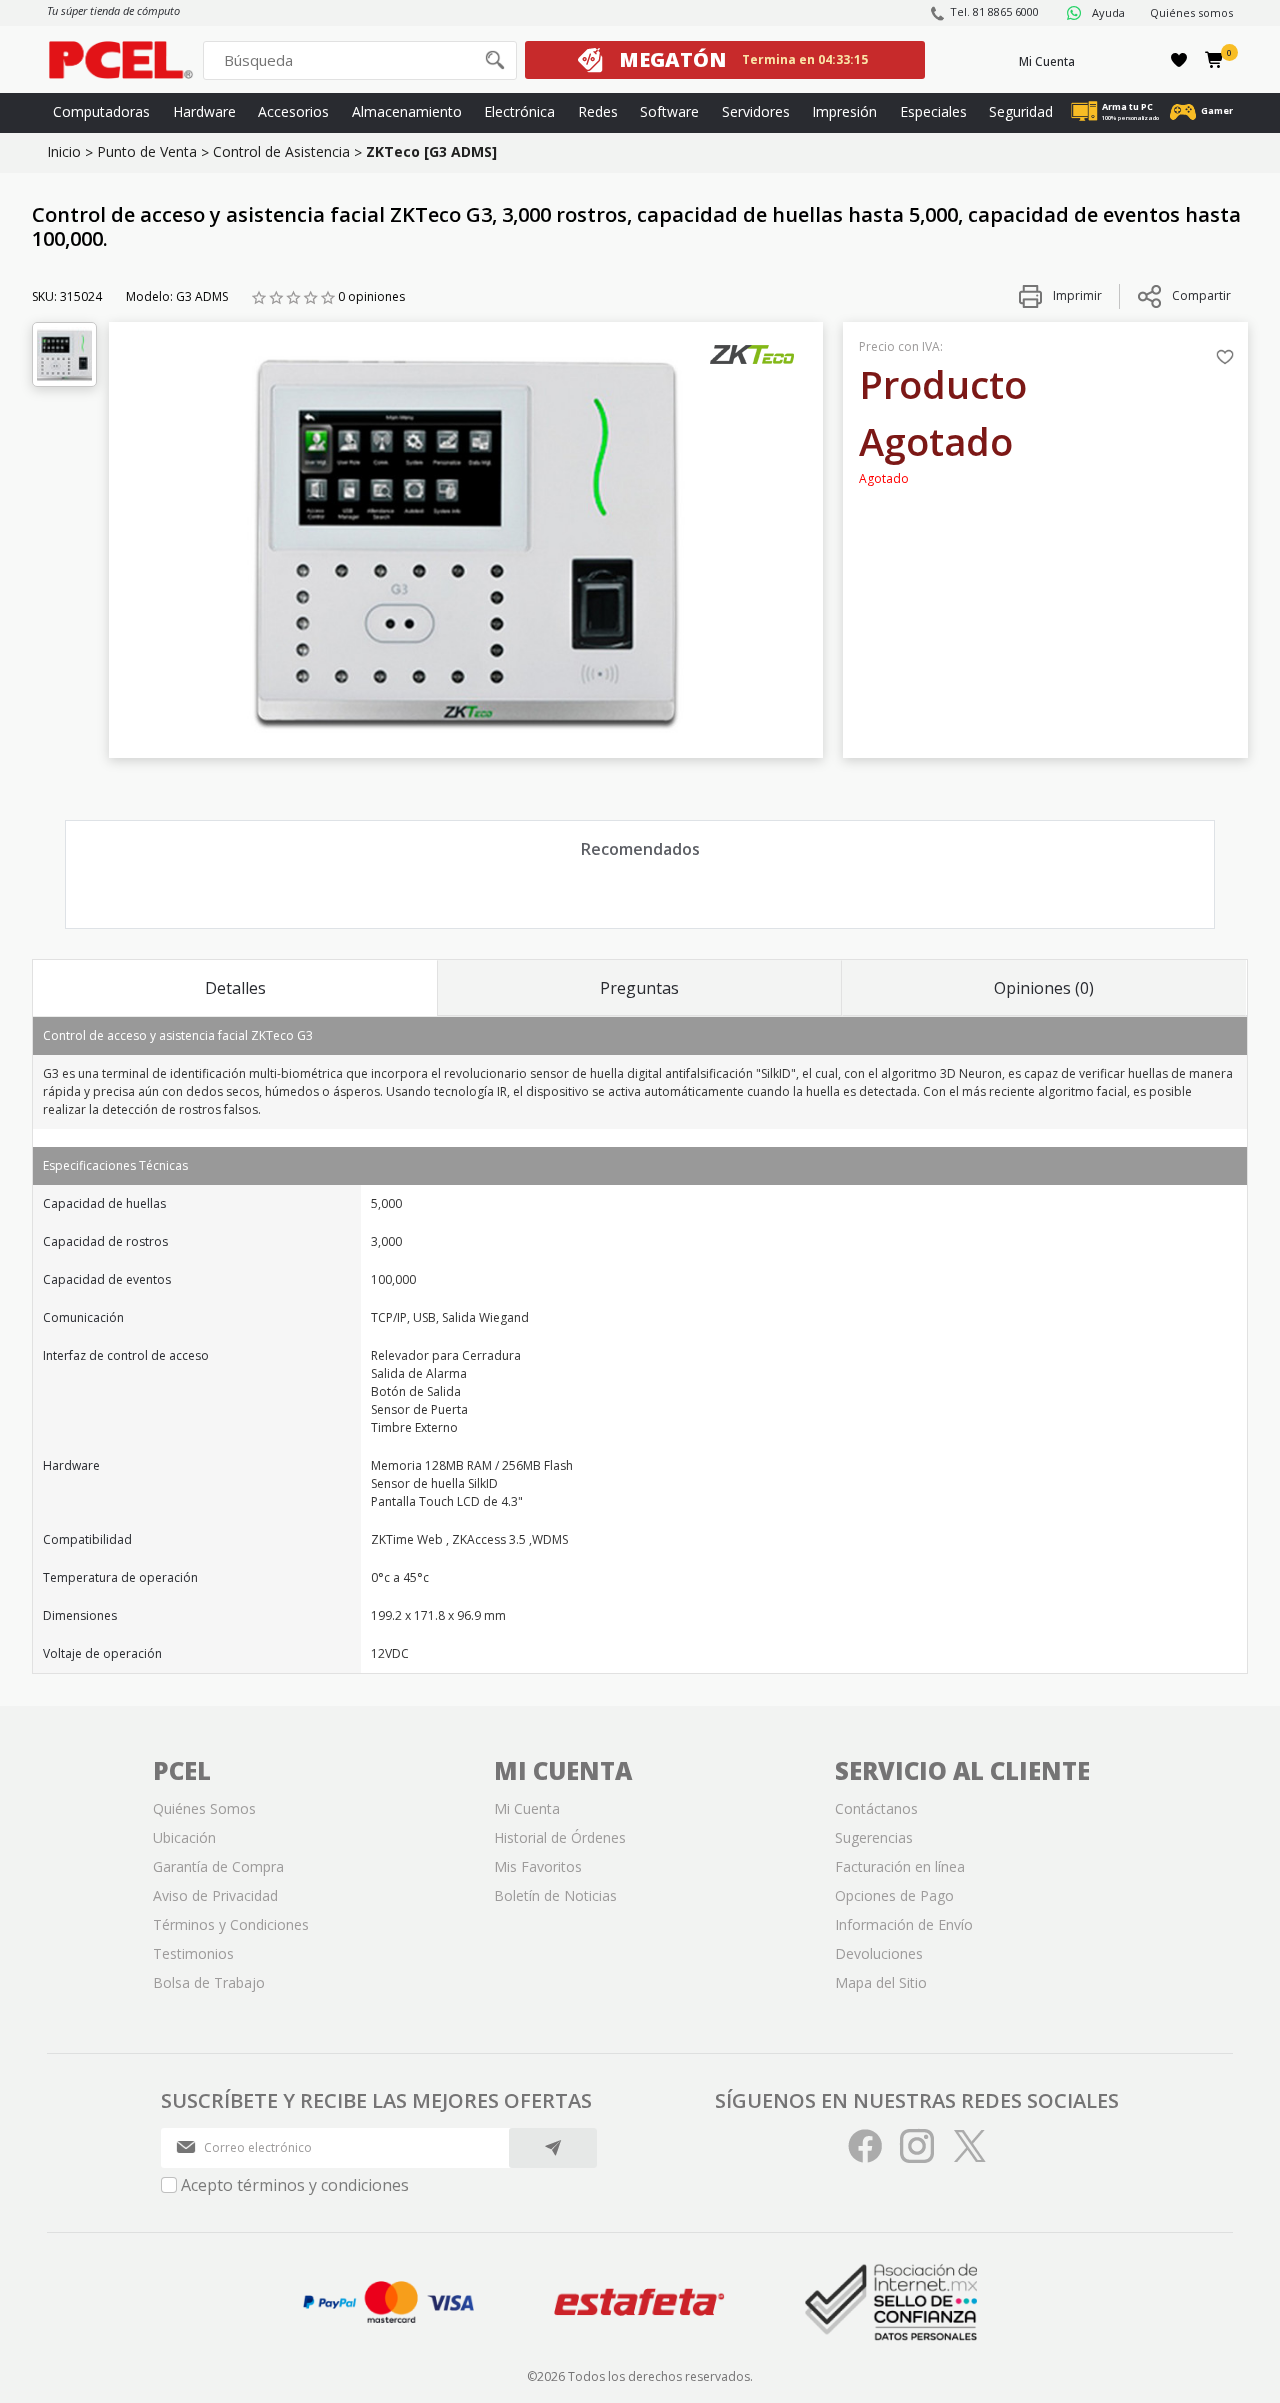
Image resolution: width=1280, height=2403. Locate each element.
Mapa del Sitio (881, 1982)
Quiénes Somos (204, 1808)
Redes (598, 111)
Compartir (1201, 295)
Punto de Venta (147, 151)
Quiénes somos (1191, 12)
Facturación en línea (900, 1866)
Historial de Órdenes (560, 1837)
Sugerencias (874, 1837)
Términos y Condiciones (231, 1924)
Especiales (933, 111)
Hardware (204, 111)
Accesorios (293, 111)
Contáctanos (876, 1808)
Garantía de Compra (218, 1866)
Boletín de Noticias (555, 1895)
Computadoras (101, 111)
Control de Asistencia (281, 151)
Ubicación (184, 1837)
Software (669, 111)
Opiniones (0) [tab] (1044, 988)
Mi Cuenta (1047, 61)
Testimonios (193, 1953)
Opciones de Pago (894, 1895)
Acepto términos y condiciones (295, 2185)
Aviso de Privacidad (215, 1895)
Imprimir (1076, 295)
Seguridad (1021, 111)
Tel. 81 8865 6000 (994, 11)
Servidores (756, 111)
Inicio (64, 151)
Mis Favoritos (538, 1866)
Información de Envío (904, 1924)
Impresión (844, 111)
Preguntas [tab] (639, 988)
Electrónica (519, 111)
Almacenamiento (407, 111)
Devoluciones (879, 1953)
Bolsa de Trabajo (209, 1982)
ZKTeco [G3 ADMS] (431, 151)
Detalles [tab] (235, 988)
